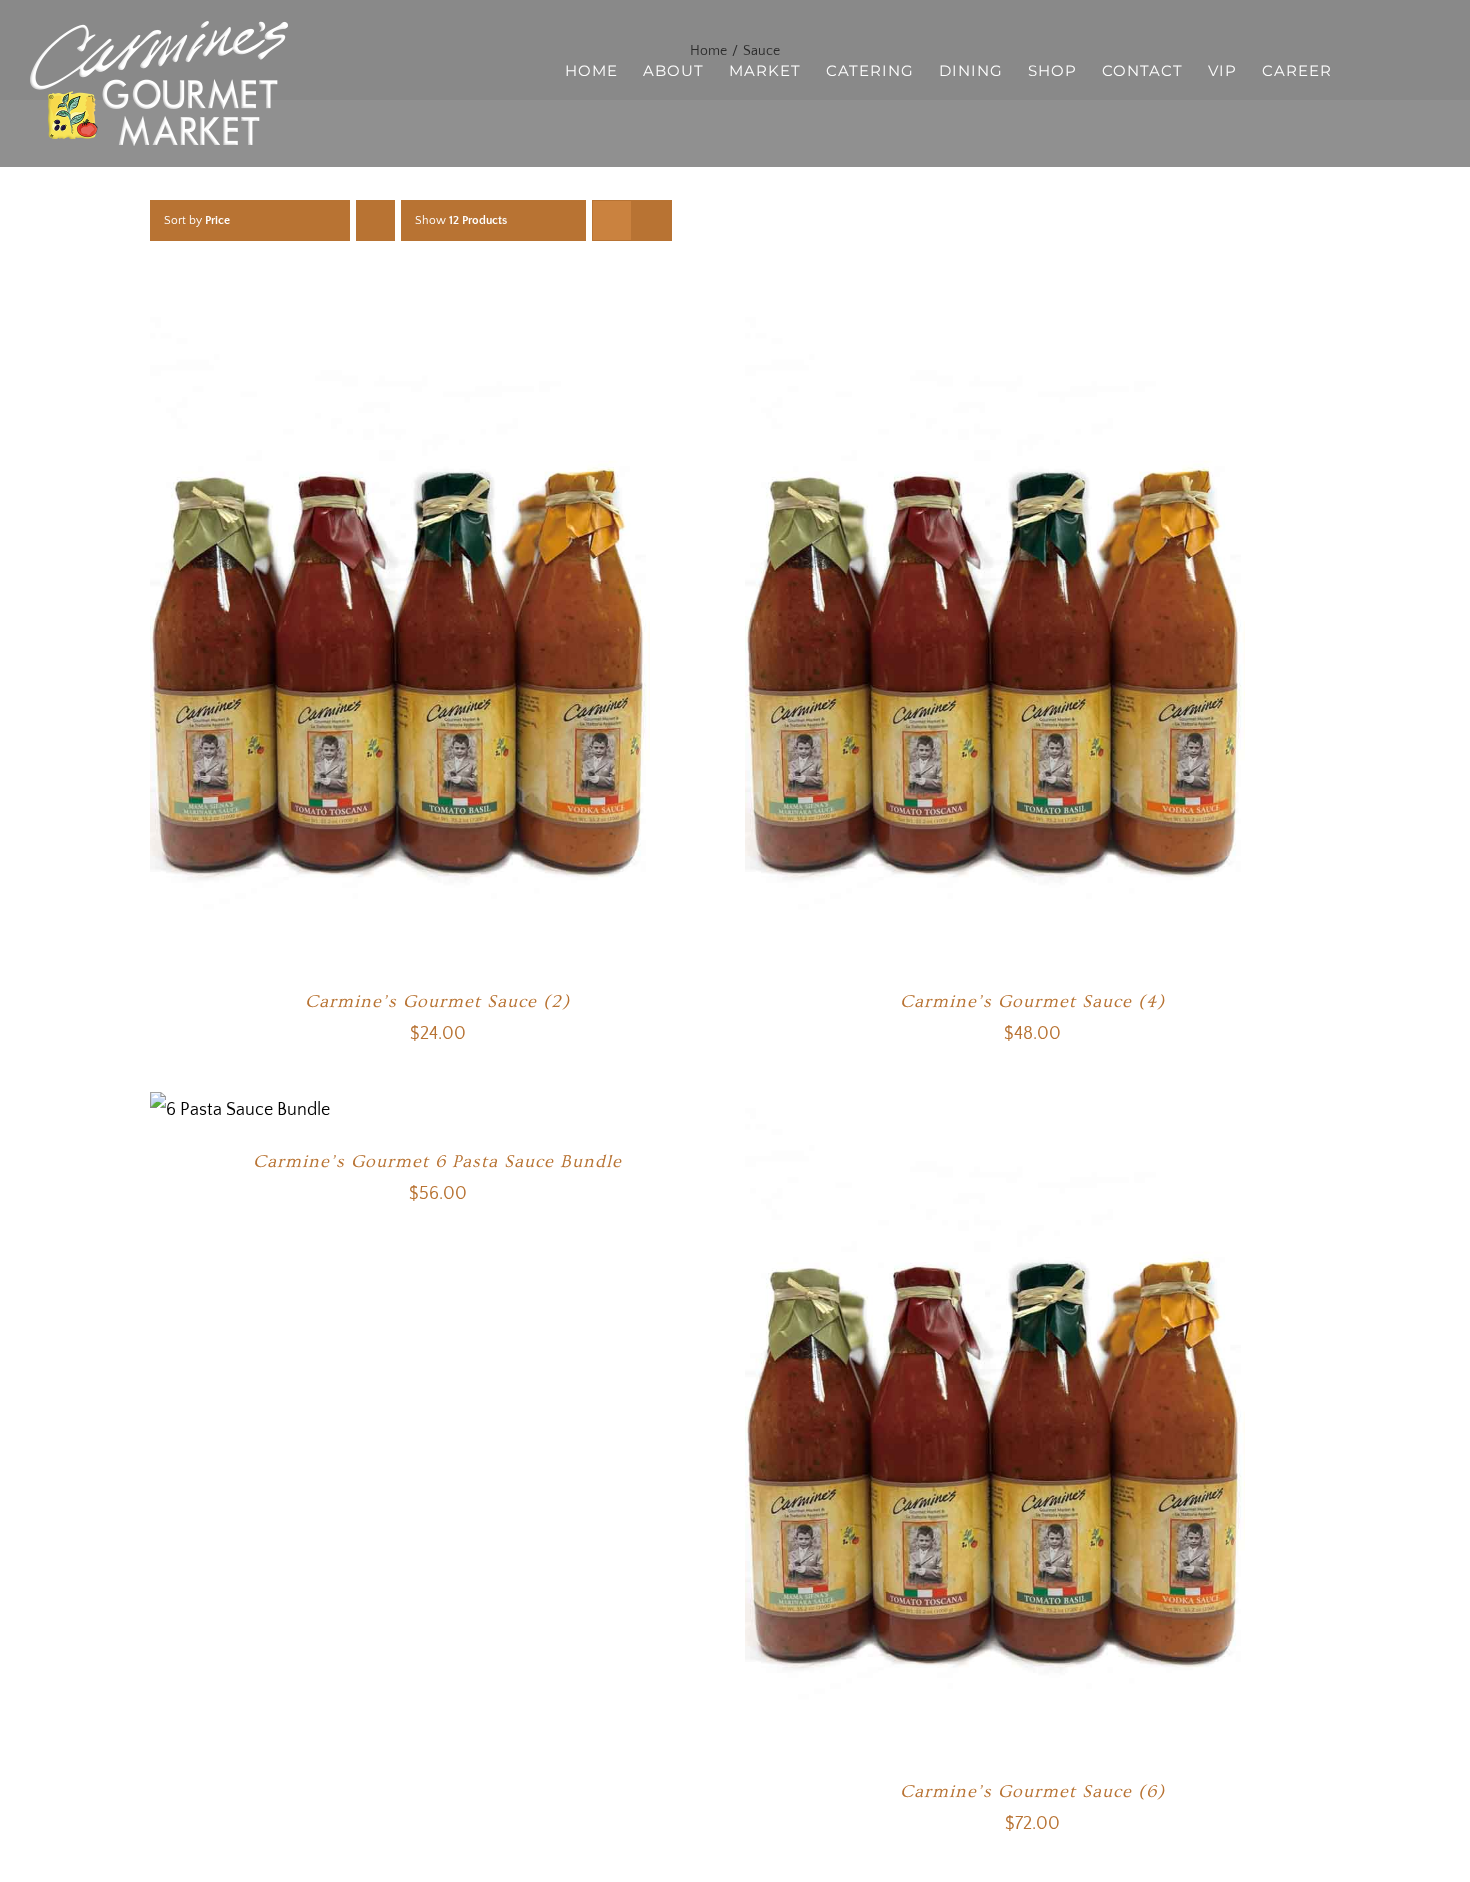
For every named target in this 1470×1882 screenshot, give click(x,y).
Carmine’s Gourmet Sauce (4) (1032, 1001)
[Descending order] (375, 220)
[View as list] (651, 220)
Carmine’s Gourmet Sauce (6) (1032, 1791)
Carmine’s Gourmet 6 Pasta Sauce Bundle (437, 1161)
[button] (1408, 69)
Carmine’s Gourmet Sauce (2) (437, 1001)
